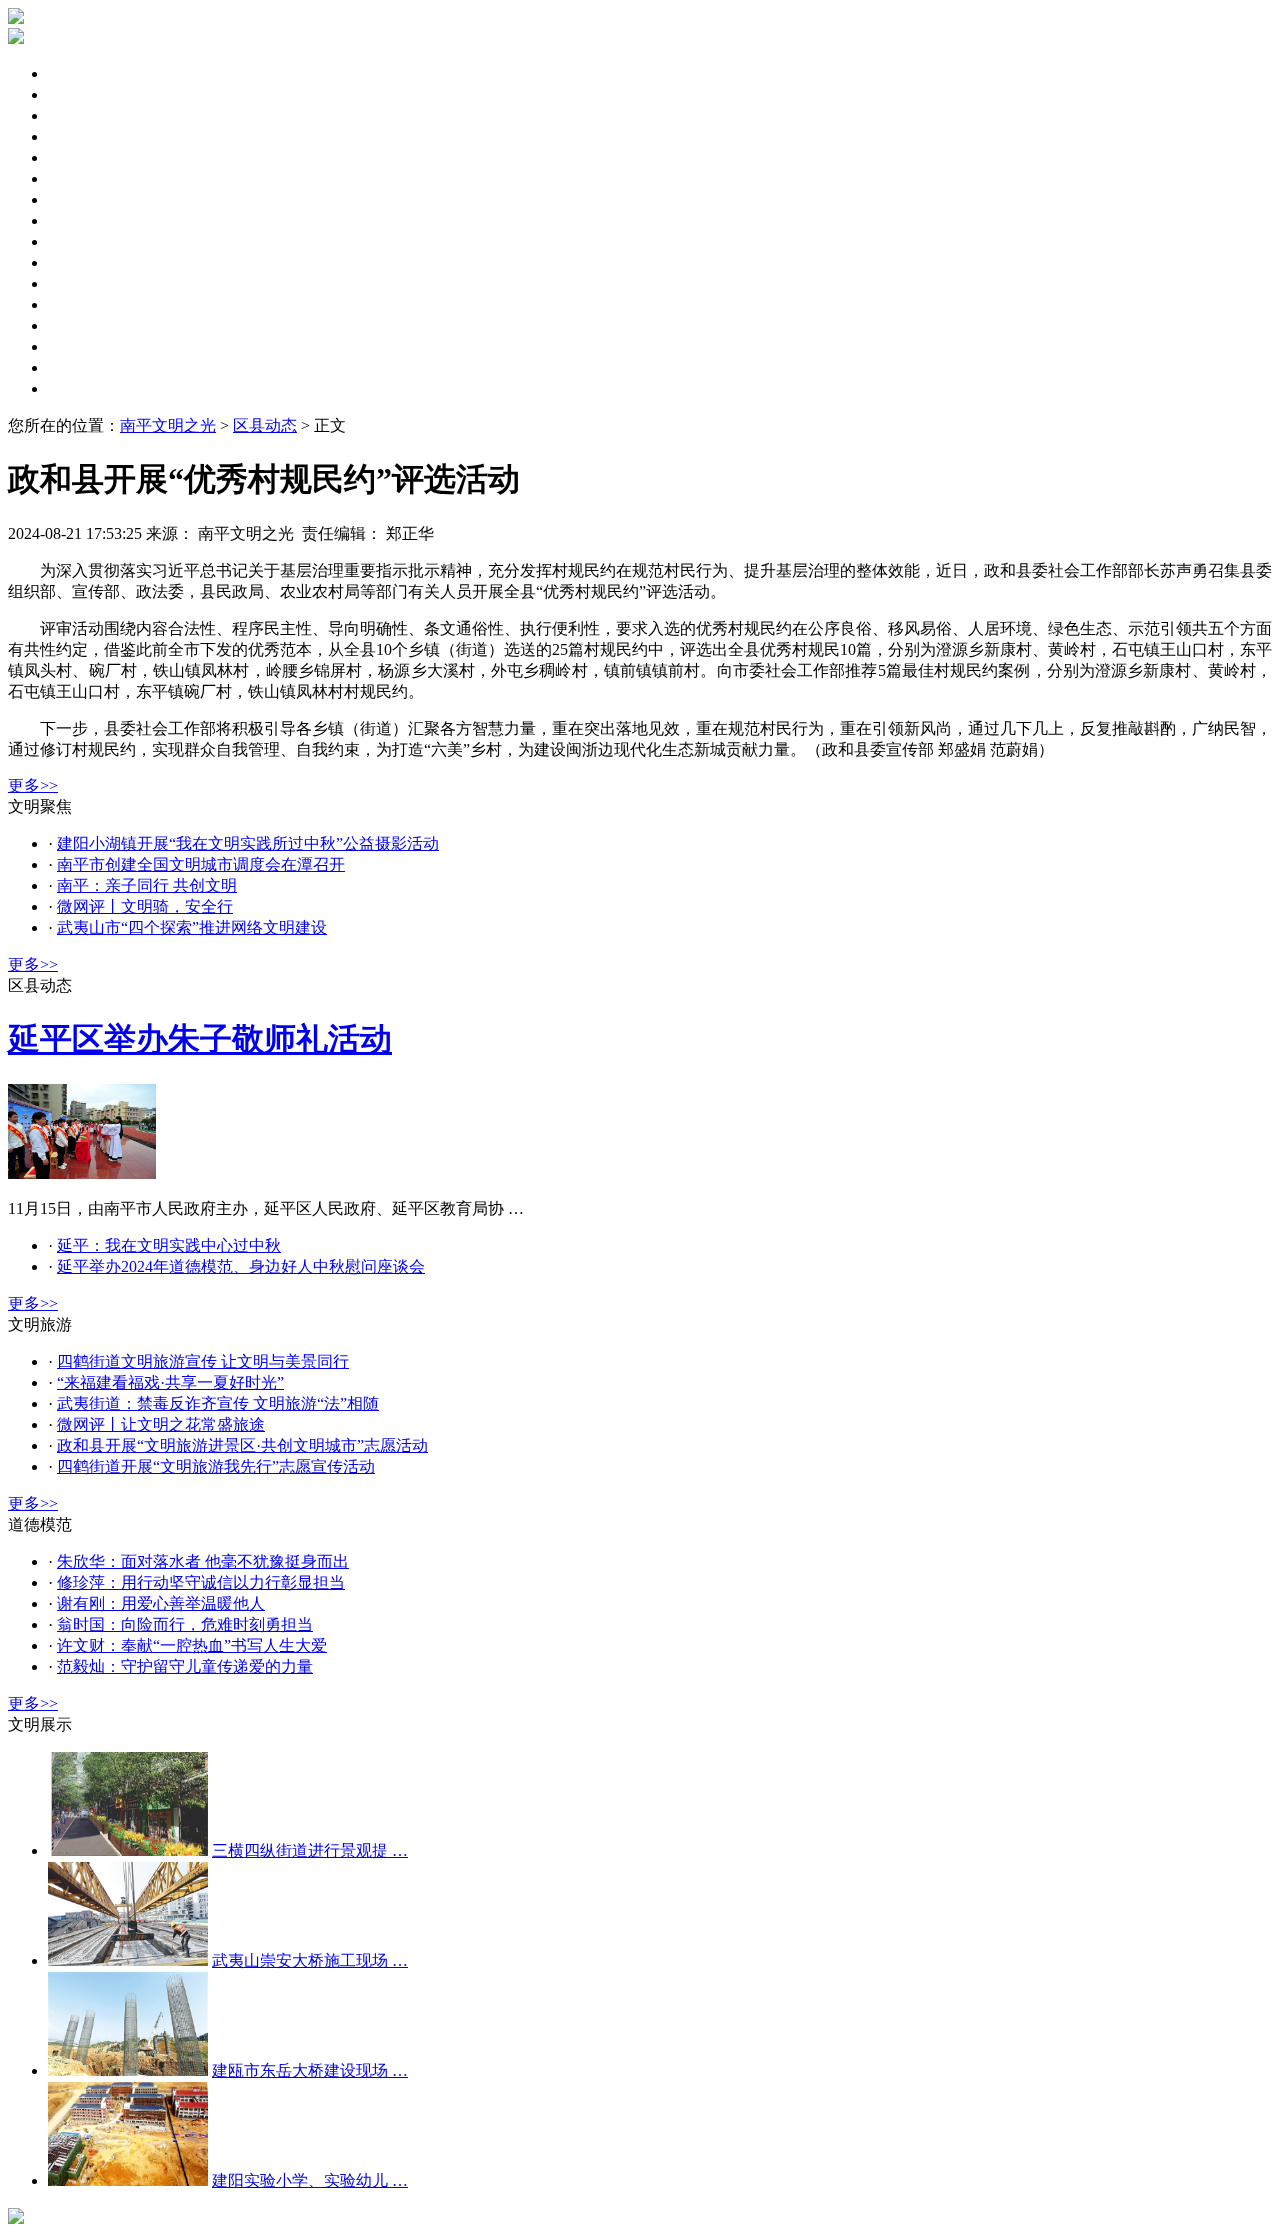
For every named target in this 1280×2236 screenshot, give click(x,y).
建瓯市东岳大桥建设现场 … (310, 2070)
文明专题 (80, 115)
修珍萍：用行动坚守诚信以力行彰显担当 (201, 1582)
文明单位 (80, 178)
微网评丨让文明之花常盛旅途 (161, 1424)
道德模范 (80, 304)
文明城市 (80, 157)
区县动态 (80, 94)
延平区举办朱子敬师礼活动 (200, 1039)
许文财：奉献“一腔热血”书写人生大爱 (192, 1645)
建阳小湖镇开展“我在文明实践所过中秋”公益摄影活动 (248, 843)
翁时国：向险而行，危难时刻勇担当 (185, 1624)
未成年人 (80, 136)
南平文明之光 (168, 425)
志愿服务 (80, 283)
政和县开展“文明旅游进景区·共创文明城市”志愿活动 (242, 1445)
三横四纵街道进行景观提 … (310, 1850)
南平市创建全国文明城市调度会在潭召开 (201, 864)
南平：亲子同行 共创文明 (147, 885)
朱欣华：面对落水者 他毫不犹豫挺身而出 (203, 1561)
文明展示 (80, 388)
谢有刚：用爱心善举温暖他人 (161, 1603)
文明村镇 (80, 325)
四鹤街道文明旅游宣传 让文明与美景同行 (203, 1361)
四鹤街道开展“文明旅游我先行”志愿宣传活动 (216, 1466)
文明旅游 (80, 262)
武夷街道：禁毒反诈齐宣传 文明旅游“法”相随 (218, 1403)
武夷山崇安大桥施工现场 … (310, 1960)
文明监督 (80, 241)
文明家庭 (80, 220)
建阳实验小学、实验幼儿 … (310, 2180)
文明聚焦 (80, 73)
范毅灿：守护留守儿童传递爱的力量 (185, 1666)
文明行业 (80, 367)
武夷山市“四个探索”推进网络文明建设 (192, 927)
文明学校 (80, 346)
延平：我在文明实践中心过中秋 (169, 1245)
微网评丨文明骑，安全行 (145, 906)
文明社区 (80, 199)
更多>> (33, 785)
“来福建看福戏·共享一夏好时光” (170, 1382)
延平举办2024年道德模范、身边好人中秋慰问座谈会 (241, 1266)
